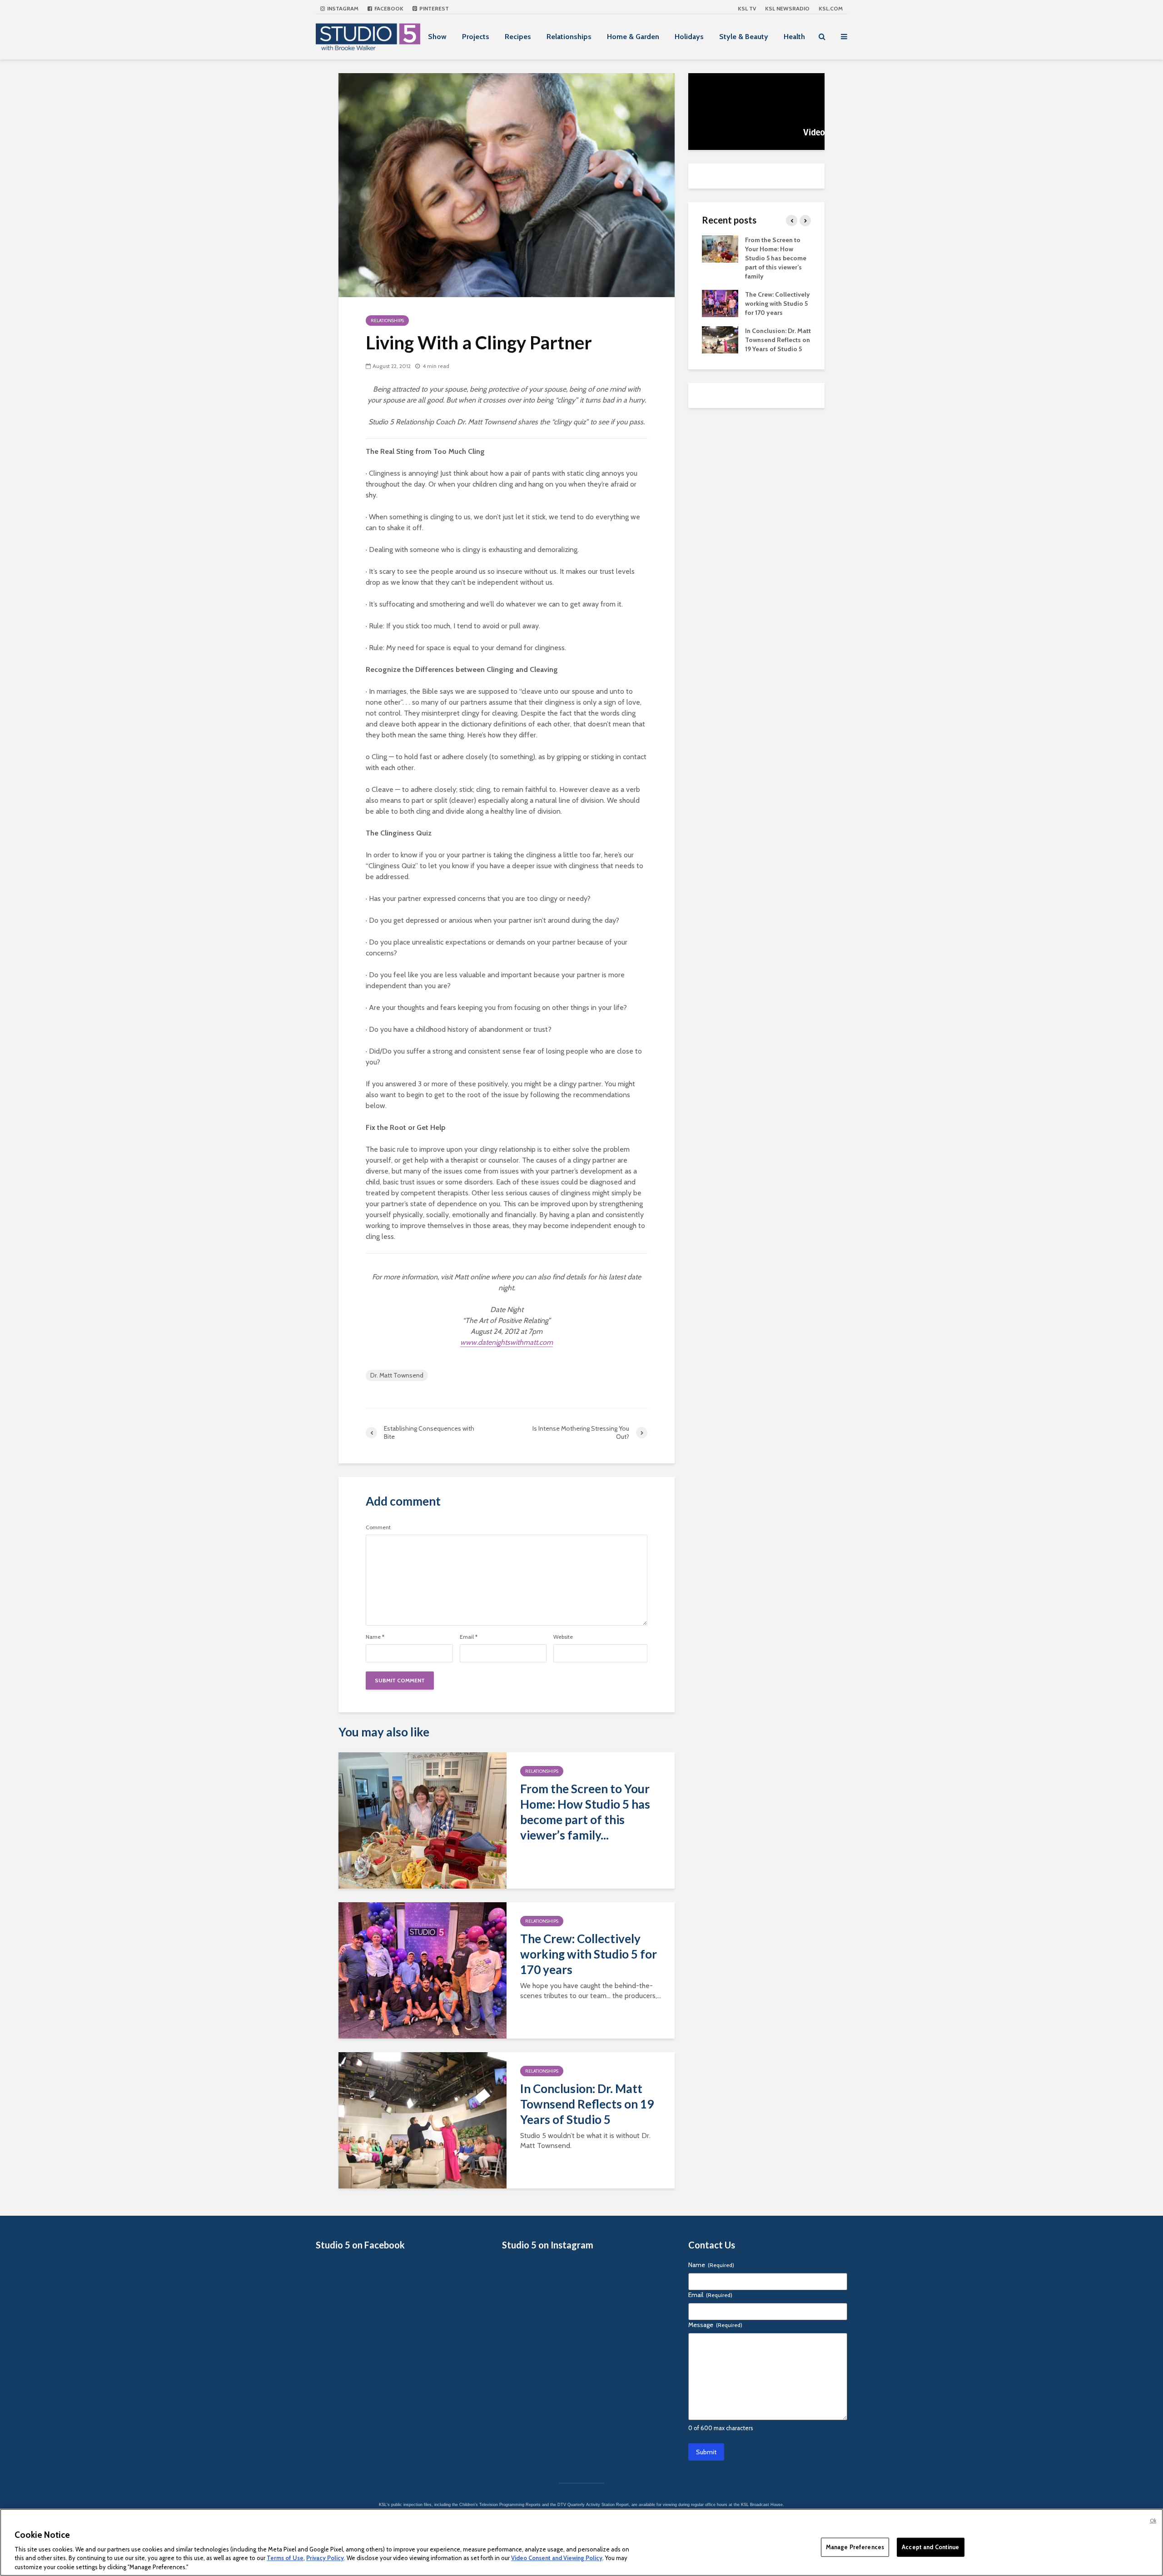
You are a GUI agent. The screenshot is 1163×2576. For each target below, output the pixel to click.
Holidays (689, 37)
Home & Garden (633, 37)
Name (375, 1637)
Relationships (569, 37)
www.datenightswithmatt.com (507, 1342)
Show (437, 37)
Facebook (388, 8)
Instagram (342, 8)
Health (794, 37)
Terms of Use (285, 2558)
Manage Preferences (855, 2547)
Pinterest (433, 8)
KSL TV (747, 8)
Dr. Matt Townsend (397, 1375)
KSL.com (831, 8)
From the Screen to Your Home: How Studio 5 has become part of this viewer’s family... (585, 1812)
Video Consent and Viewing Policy (557, 2558)
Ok (1153, 2521)
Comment (378, 1527)
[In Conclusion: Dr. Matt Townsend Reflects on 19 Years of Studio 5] (422, 2120)
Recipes (518, 37)
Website (563, 1637)
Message (715, 2325)
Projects (476, 37)
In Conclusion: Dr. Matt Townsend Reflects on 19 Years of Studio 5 (587, 2104)
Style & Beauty (744, 37)
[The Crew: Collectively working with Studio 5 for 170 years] (422, 1970)
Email (469, 1637)
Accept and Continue (930, 2547)
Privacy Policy (325, 2558)
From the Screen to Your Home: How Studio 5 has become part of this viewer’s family (776, 258)
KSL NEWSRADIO (787, 8)
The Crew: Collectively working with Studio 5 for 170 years (589, 1954)
